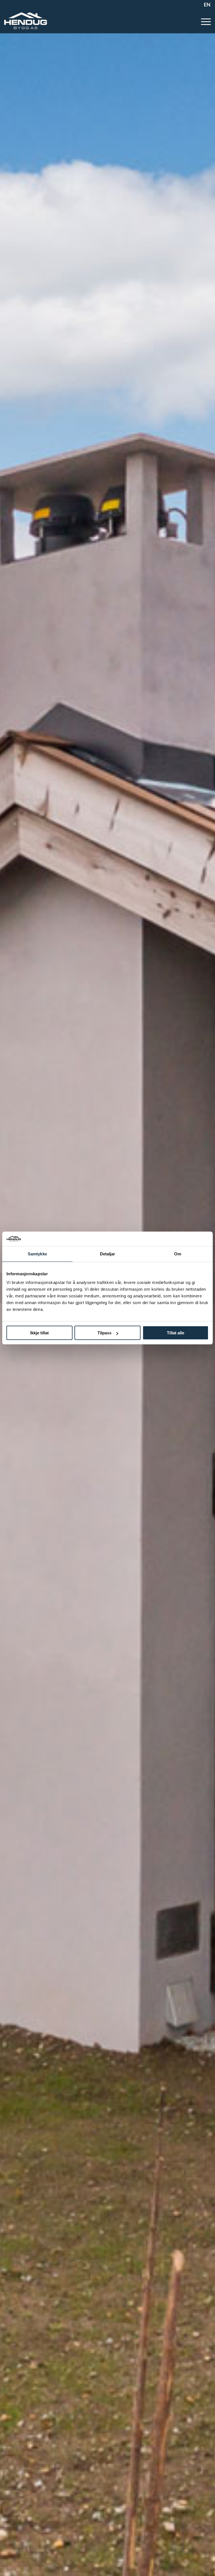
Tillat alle (176, 1333)
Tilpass (104, 1333)
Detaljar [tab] (108, 1254)
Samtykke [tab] (37, 1254)
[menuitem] (206, 4)
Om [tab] (178, 1254)
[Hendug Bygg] (26, 21)
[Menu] (203, 21)
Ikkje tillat (39, 1333)
